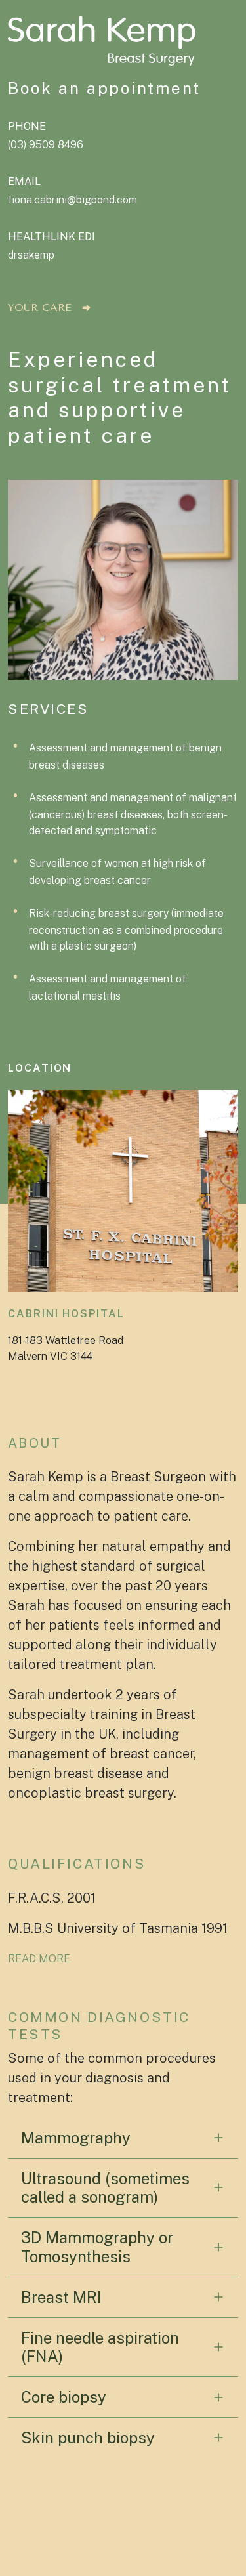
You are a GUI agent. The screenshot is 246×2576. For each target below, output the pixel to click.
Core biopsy (64, 2397)
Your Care (40, 307)
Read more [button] (39, 1959)
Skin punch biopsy (88, 2438)
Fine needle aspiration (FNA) (100, 2347)
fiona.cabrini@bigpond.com (72, 200)
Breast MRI (61, 2297)
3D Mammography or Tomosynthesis (97, 2247)
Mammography (76, 2138)
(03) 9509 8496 (46, 145)
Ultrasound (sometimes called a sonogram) (105, 2188)
